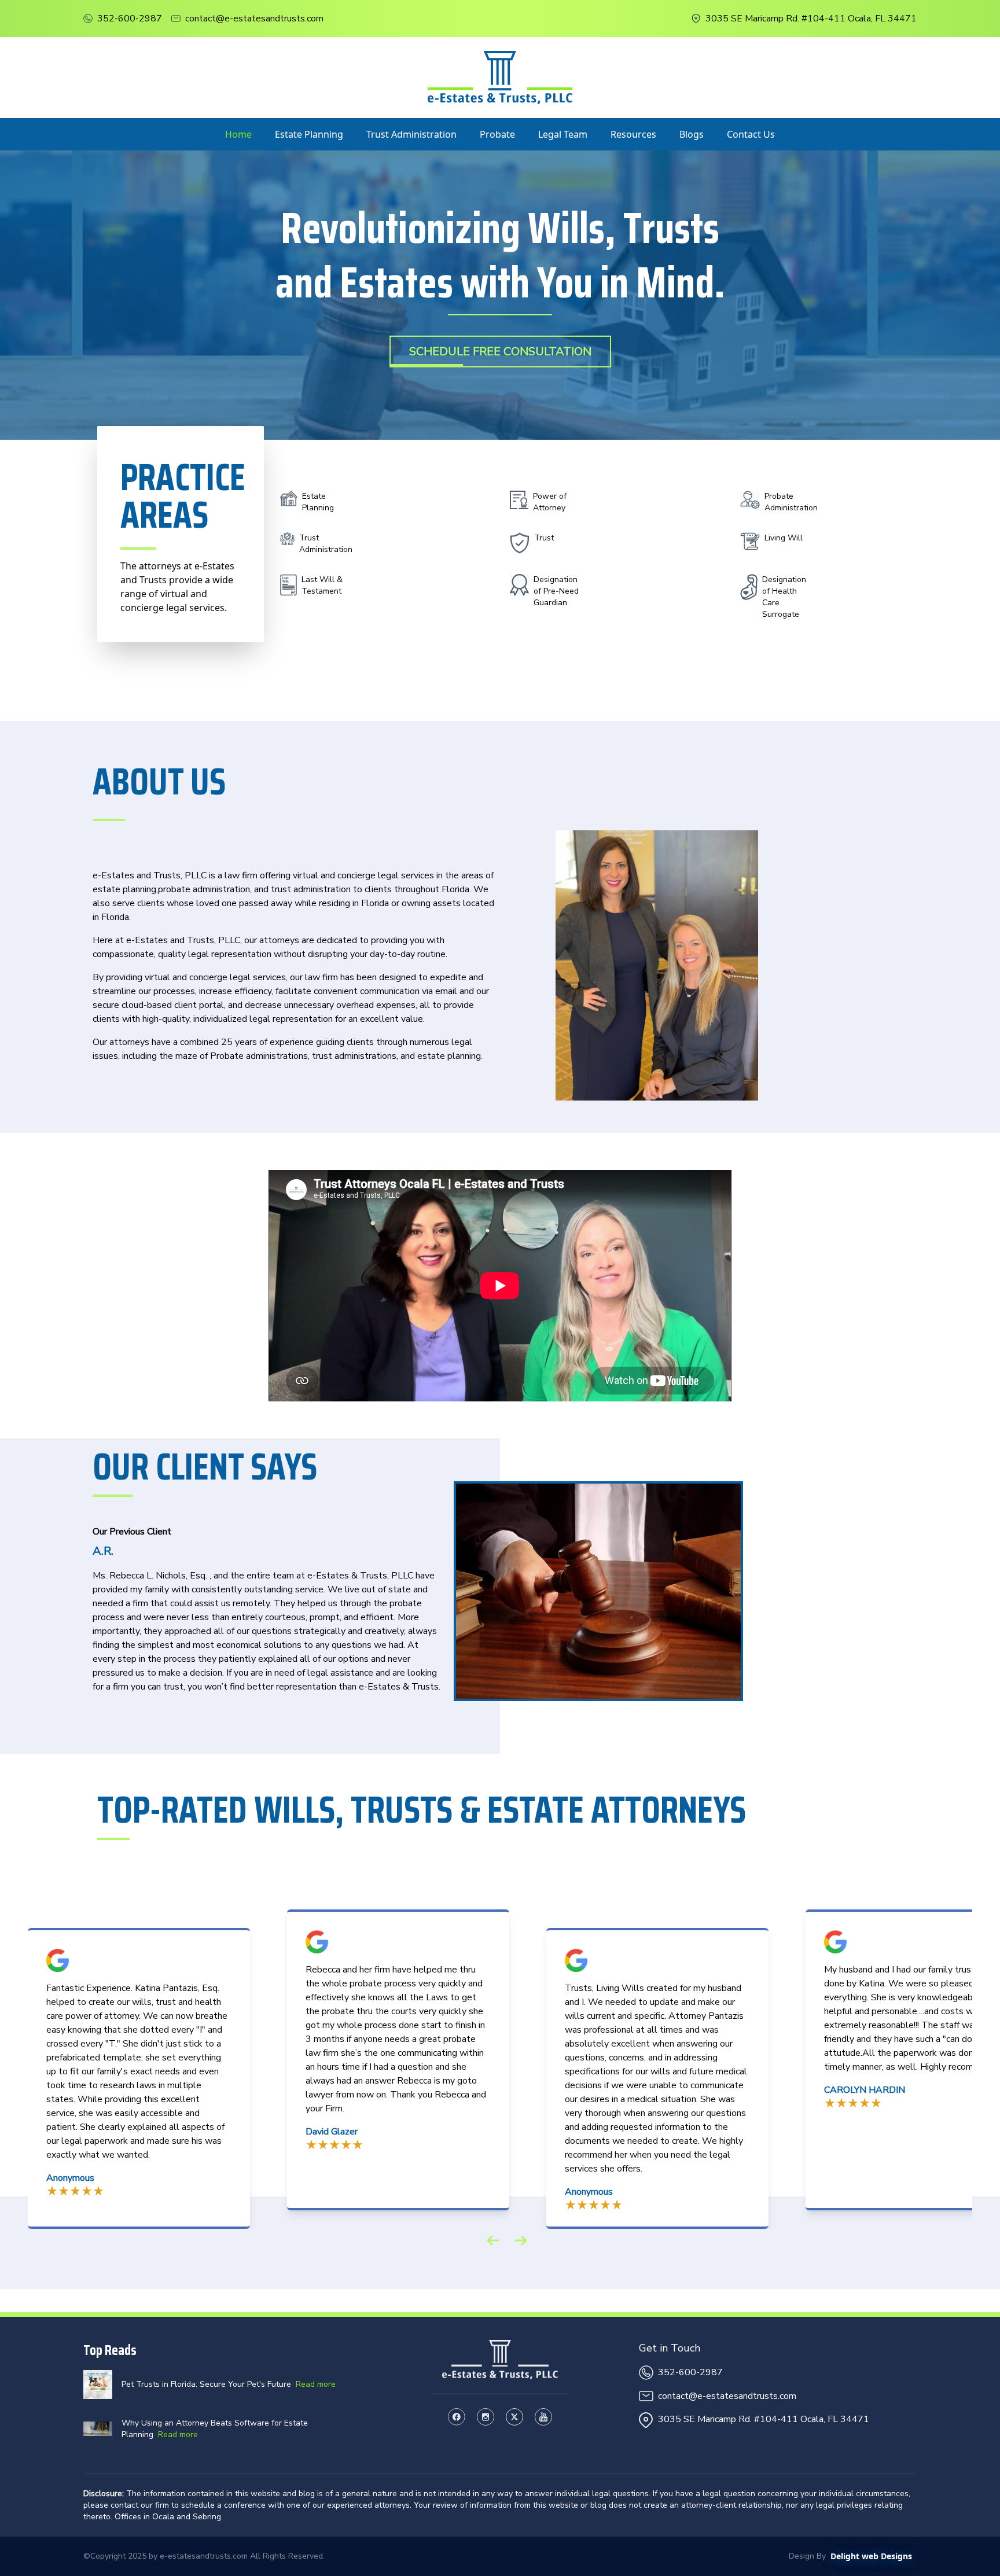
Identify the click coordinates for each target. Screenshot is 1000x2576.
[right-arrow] (521, 2240)
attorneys (279, 940)
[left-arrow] (493, 2240)
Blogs (692, 134)
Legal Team (563, 134)
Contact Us (751, 134)
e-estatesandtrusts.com (204, 2556)
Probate (497, 134)
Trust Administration (411, 134)
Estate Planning (309, 134)
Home (238, 134)
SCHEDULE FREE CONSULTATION (500, 352)
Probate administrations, (260, 1056)
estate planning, (125, 889)
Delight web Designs (871, 2556)
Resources (633, 134)
